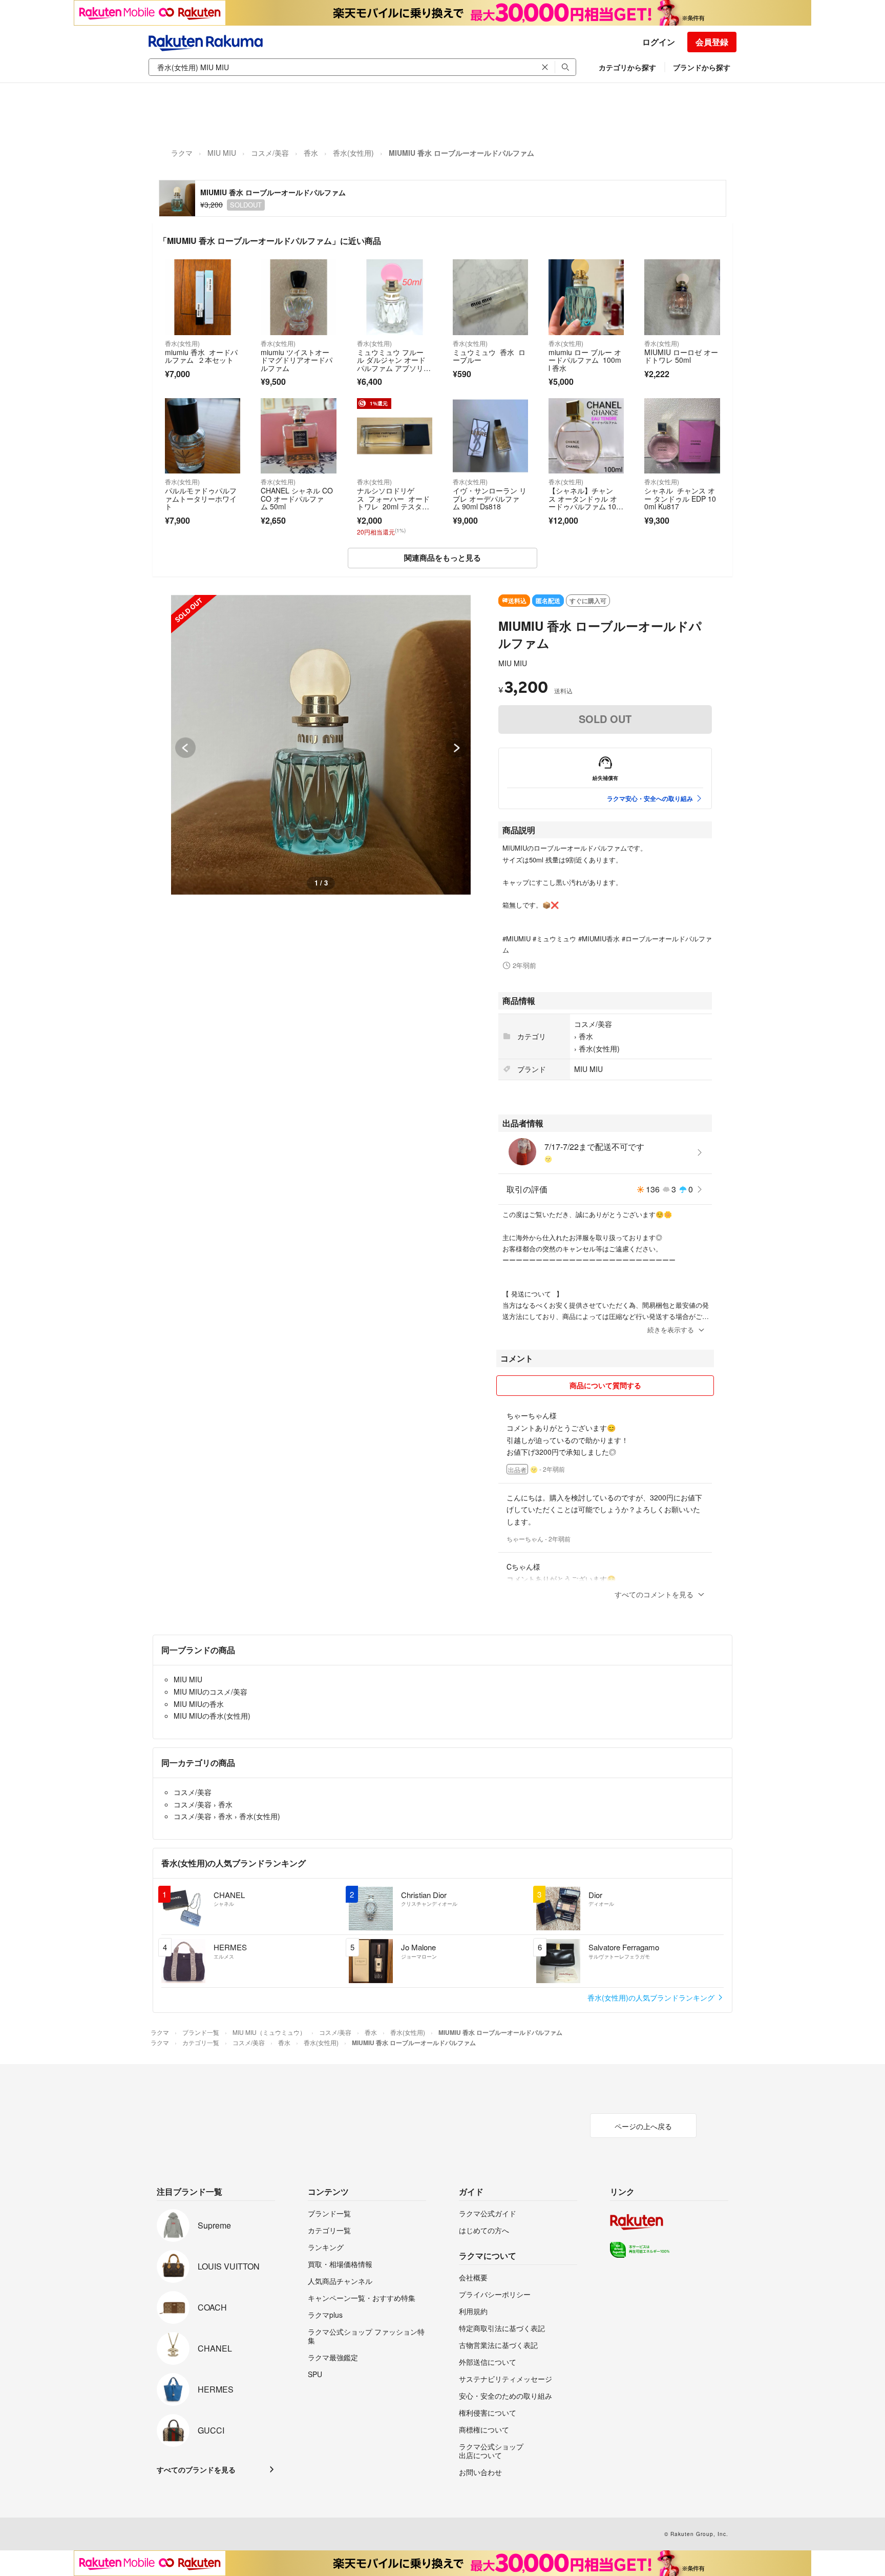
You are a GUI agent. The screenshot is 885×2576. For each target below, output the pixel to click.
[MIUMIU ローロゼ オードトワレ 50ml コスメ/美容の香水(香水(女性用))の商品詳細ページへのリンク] (682, 297)
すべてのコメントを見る (654, 1594)
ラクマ (182, 153)
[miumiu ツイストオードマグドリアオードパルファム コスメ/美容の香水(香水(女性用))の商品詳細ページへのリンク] (298, 297)
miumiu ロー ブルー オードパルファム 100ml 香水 (585, 360)
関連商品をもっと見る (442, 558)
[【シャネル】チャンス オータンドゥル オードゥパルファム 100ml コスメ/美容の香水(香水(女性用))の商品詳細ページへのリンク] (586, 436)
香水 (311, 153)
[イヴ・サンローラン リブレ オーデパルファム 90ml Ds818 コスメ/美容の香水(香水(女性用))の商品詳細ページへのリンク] (490, 436)
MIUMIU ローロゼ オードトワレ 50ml (681, 356)
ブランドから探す (702, 67)
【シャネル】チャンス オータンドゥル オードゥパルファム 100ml (584, 502)
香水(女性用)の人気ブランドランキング (652, 1997)
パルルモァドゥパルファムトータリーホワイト (201, 498)
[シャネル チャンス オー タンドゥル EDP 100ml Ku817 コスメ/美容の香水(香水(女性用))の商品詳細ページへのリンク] (682, 436)
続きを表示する (671, 1330)
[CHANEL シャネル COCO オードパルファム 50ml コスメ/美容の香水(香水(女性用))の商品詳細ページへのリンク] (298, 436)
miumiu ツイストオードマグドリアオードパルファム (297, 360)
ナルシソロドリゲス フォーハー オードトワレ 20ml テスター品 (393, 502)
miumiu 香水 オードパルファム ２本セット (201, 356)
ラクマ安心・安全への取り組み (650, 798)
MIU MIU (222, 153)
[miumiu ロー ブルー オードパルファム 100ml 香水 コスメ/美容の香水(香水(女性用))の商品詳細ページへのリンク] (586, 297)
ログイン (659, 42)
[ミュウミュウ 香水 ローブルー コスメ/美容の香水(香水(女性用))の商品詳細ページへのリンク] (490, 297)
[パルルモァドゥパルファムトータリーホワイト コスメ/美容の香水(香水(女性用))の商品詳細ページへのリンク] (203, 436)
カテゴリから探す (627, 67)
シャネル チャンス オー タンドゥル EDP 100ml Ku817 (680, 498)
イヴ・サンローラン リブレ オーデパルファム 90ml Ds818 (490, 498)
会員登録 (712, 42)
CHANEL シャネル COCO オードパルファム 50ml (297, 498)
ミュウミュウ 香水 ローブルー (489, 356)
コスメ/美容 (270, 153)
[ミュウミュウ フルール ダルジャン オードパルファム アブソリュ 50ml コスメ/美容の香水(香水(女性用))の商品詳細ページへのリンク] (395, 297)
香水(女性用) (353, 153)
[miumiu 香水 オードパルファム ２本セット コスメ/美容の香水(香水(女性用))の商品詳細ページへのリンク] (203, 297)
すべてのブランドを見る (196, 2469)
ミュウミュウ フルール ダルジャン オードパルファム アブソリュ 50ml (391, 364)
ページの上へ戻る (643, 2126)
